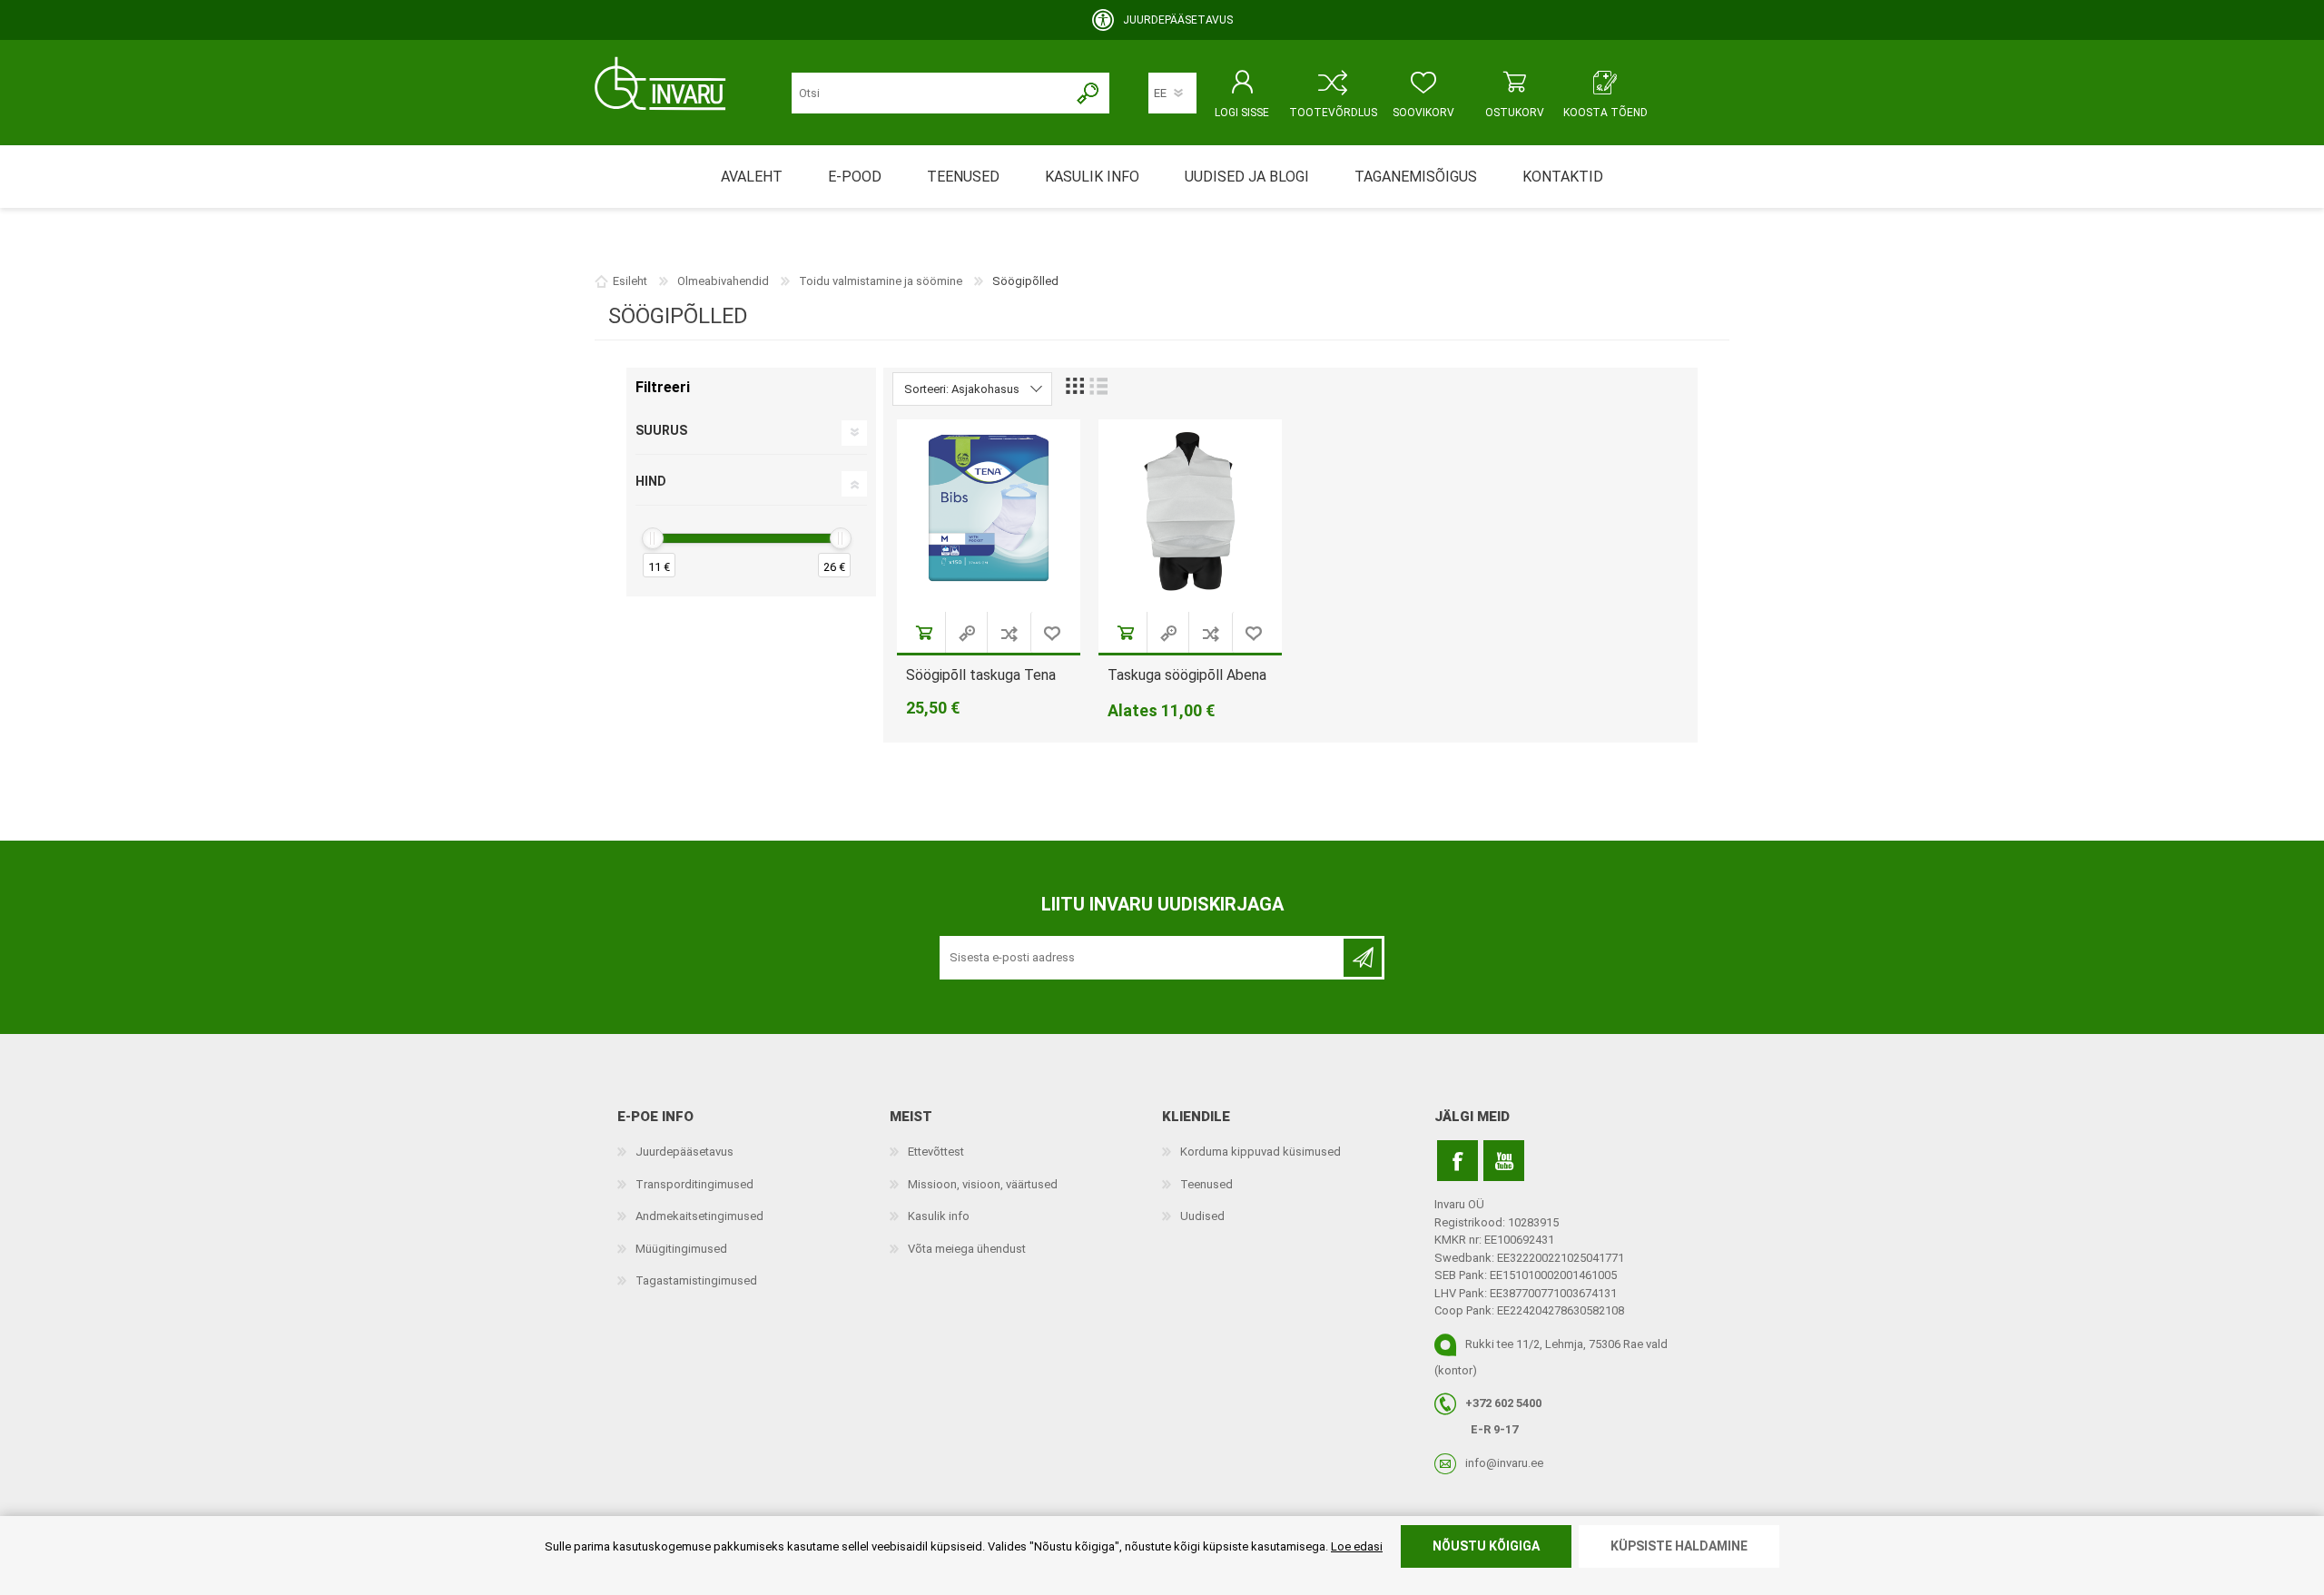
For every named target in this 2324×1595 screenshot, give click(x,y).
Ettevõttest (936, 1152)
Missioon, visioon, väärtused (983, 1184)
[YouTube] (1504, 1161)
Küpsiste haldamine (1679, 1546)
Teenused (1206, 1184)
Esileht (630, 281)
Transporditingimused (694, 1184)
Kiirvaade (968, 632)
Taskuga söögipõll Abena (1187, 675)
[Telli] (1363, 958)
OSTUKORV (1515, 113)
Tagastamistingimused (696, 1280)
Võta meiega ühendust (967, 1249)
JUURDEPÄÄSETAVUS (1178, 20)
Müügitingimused (681, 1249)
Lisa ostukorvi (925, 632)
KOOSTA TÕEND (1605, 113)
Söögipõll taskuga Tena (981, 675)
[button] (1009, 632)
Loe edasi (1357, 1546)
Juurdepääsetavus (684, 1152)
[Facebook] (1457, 1161)
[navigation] (751, 482)
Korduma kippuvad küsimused (1260, 1152)
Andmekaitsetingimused (699, 1216)
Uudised (1202, 1216)
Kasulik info (939, 1216)
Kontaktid (1563, 177)
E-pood (855, 177)
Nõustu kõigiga (1486, 1546)
